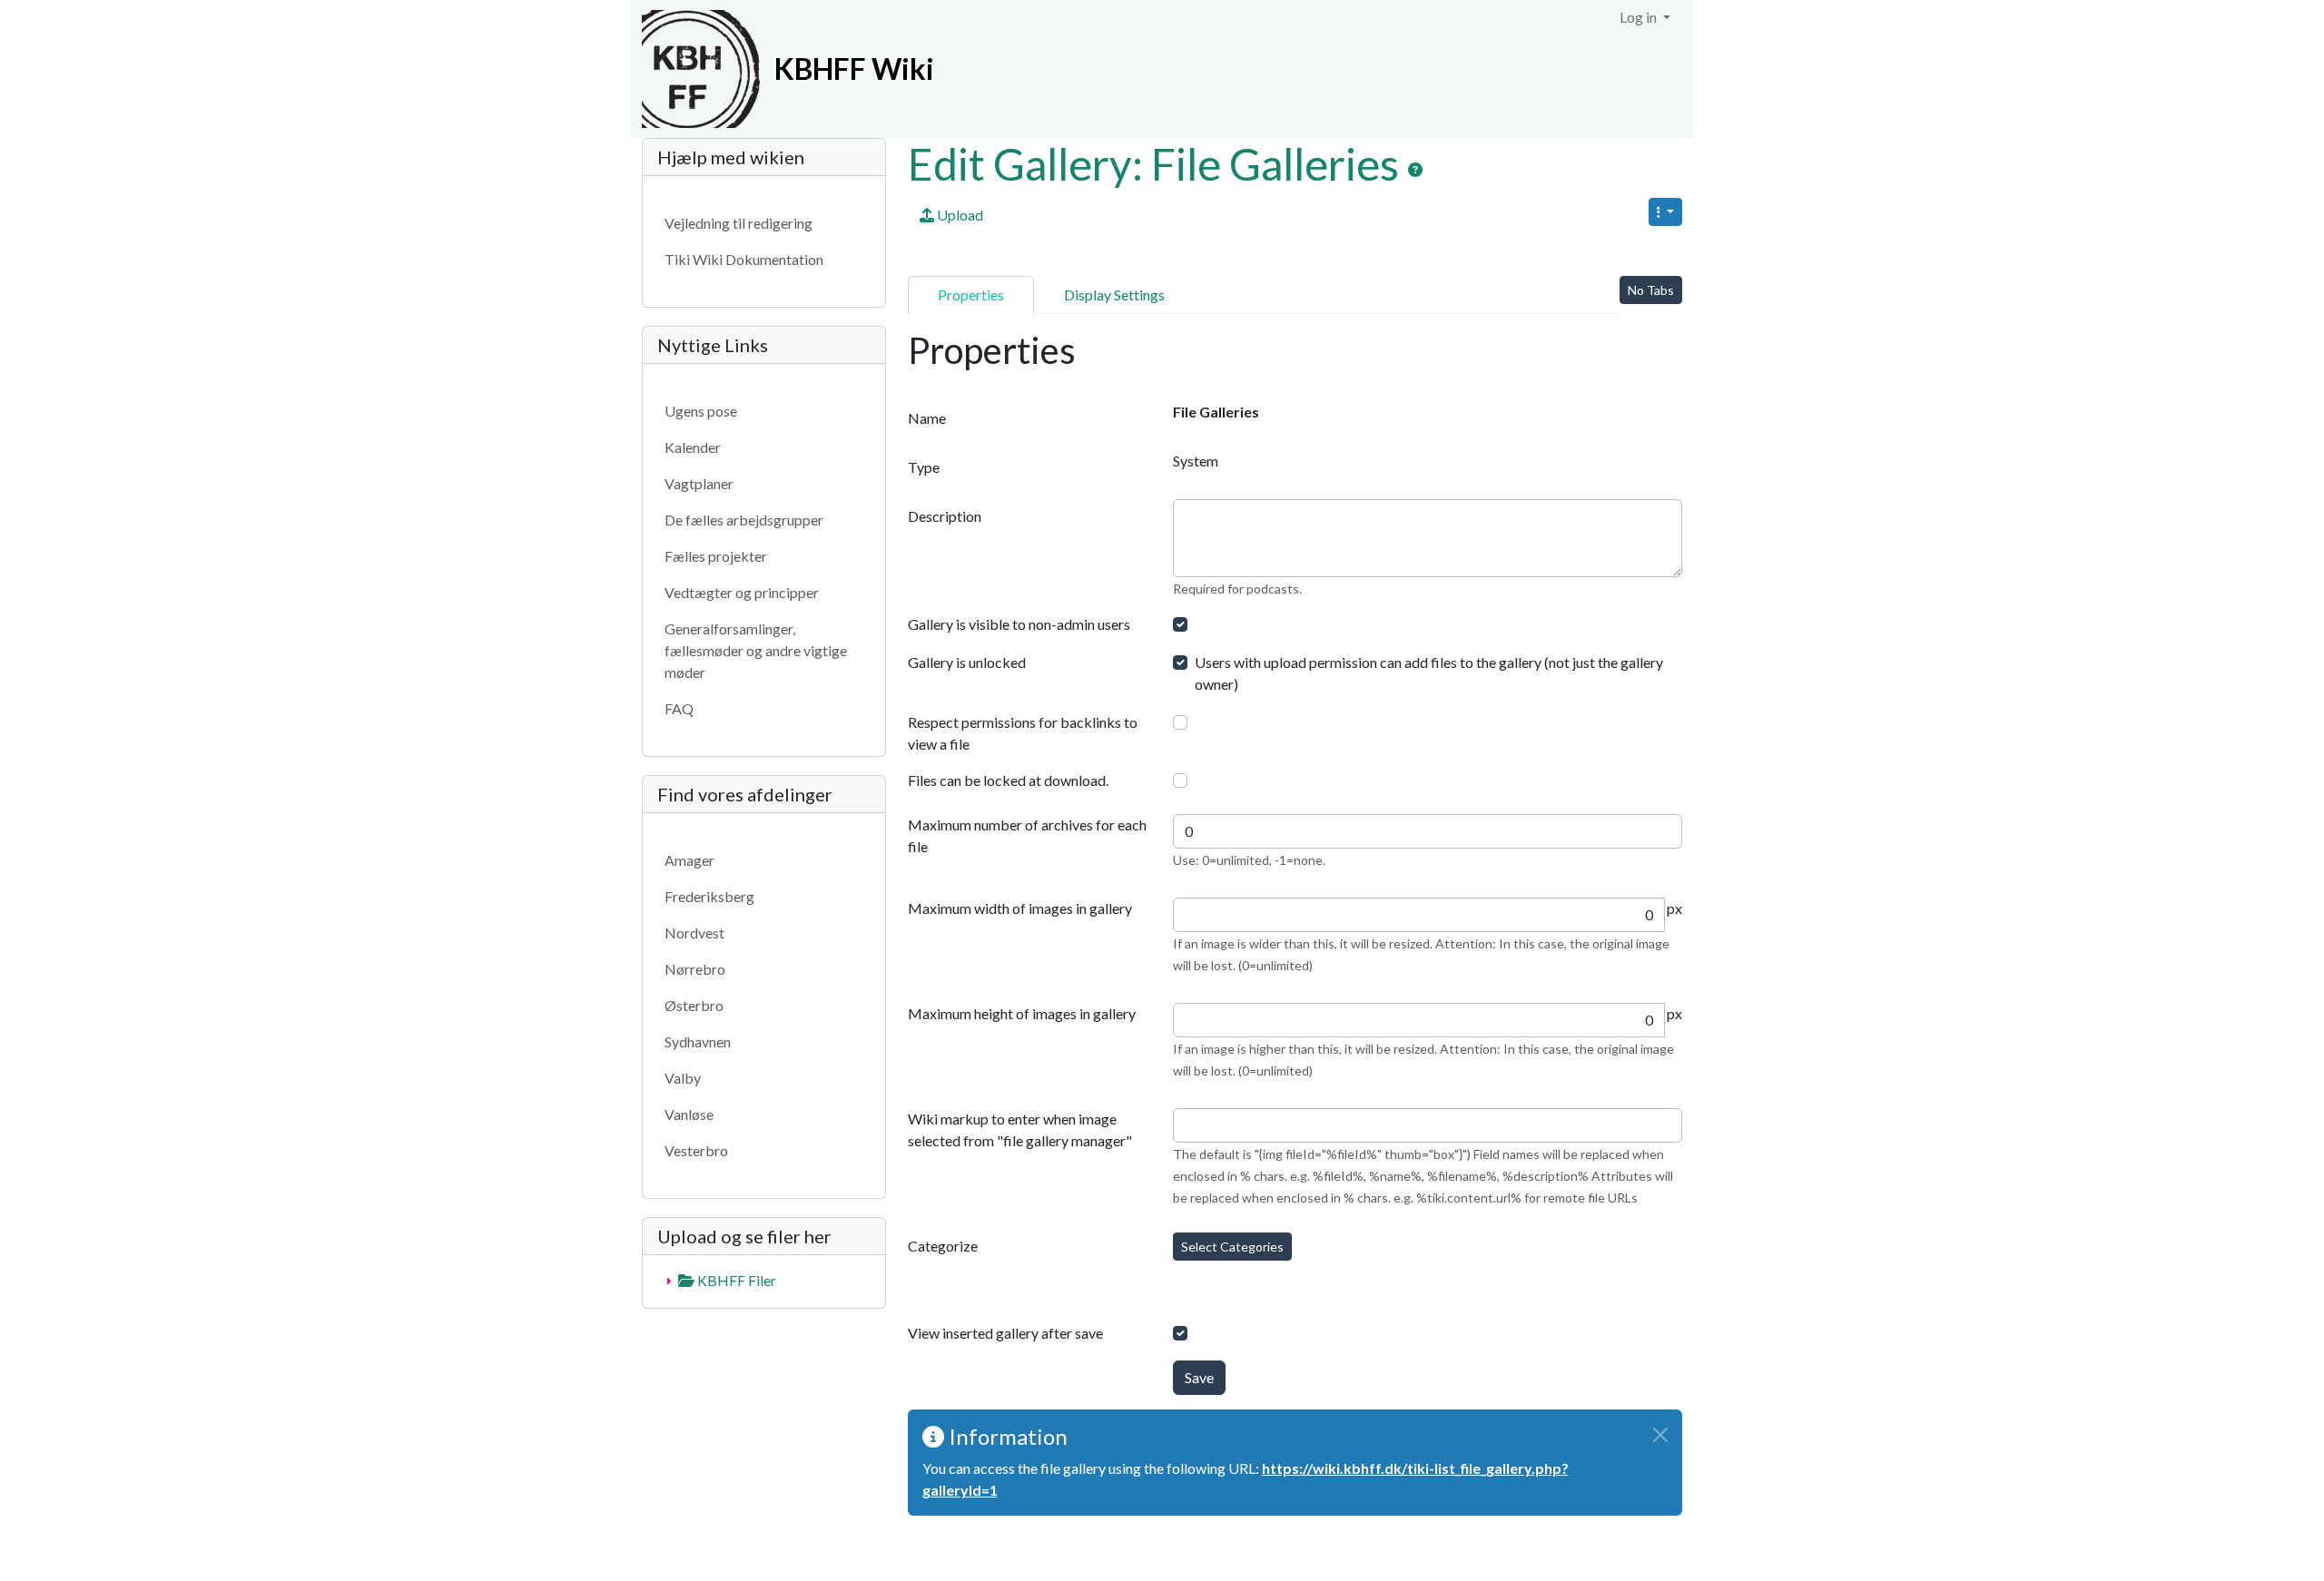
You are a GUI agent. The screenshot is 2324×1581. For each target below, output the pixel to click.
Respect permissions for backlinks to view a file (1023, 733)
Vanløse (689, 1114)
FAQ (679, 708)
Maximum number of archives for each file (1027, 835)
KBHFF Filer (735, 1280)
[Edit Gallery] (1415, 170)
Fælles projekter (716, 556)
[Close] (1660, 1435)
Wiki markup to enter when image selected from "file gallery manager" (1020, 1129)
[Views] (1665, 212)
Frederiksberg (709, 896)
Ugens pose (701, 411)
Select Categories (1232, 1247)
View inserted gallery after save (1005, 1333)
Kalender (693, 447)
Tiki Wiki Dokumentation (744, 259)
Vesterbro (696, 1150)
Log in (1640, 17)
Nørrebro (695, 969)
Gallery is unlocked (967, 662)
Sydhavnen (698, 1041)
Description (945, 516)
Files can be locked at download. (1008, 780)
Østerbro (694, 1005)
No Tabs (1651, 290)
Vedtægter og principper (742, 592)
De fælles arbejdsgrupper (744, 520)
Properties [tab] (971, 295)
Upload (959, 215)
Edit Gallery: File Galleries (1157, 164)
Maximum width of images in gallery (1020, 908)
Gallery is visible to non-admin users (1019, 624)
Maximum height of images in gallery (1022, 1013)
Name (927, 418)
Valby (683, 1078)
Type (924, 467)
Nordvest (694, 933)
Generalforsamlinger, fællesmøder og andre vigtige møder (756, 650)
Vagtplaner (699, 483)
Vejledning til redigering (739, 223)
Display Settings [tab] (1114, 295)
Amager (689, 860)
